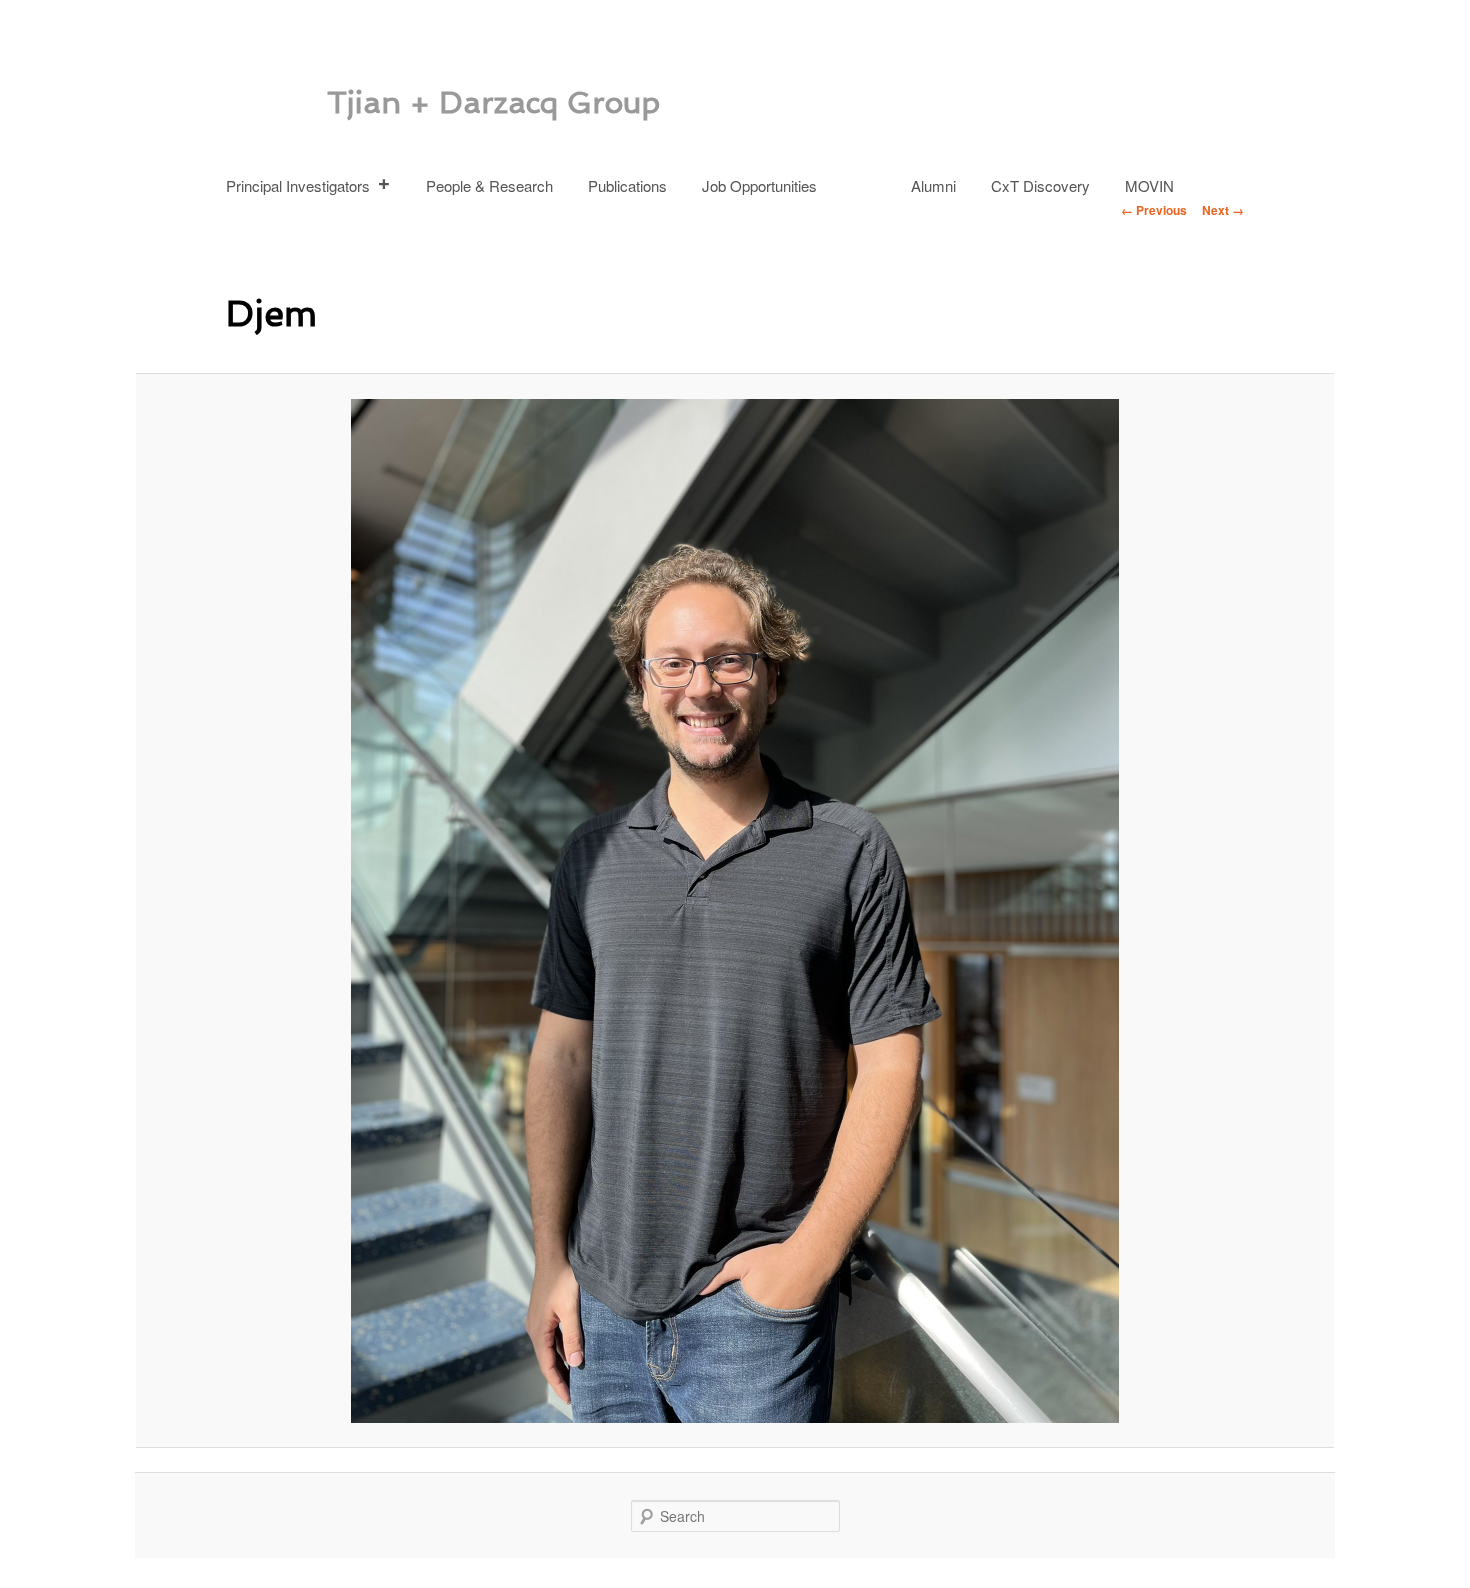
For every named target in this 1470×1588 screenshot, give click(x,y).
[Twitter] (869, 176)
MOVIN (1149, 185)
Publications (627, 185)
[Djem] (735, 911)
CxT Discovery (1040, 185)
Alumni (933, 185)
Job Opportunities (759, 185)
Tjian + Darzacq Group (493, 102)
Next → (1223, 210)
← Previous (1154, 210)
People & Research (489, 185)
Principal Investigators (298, 185)
